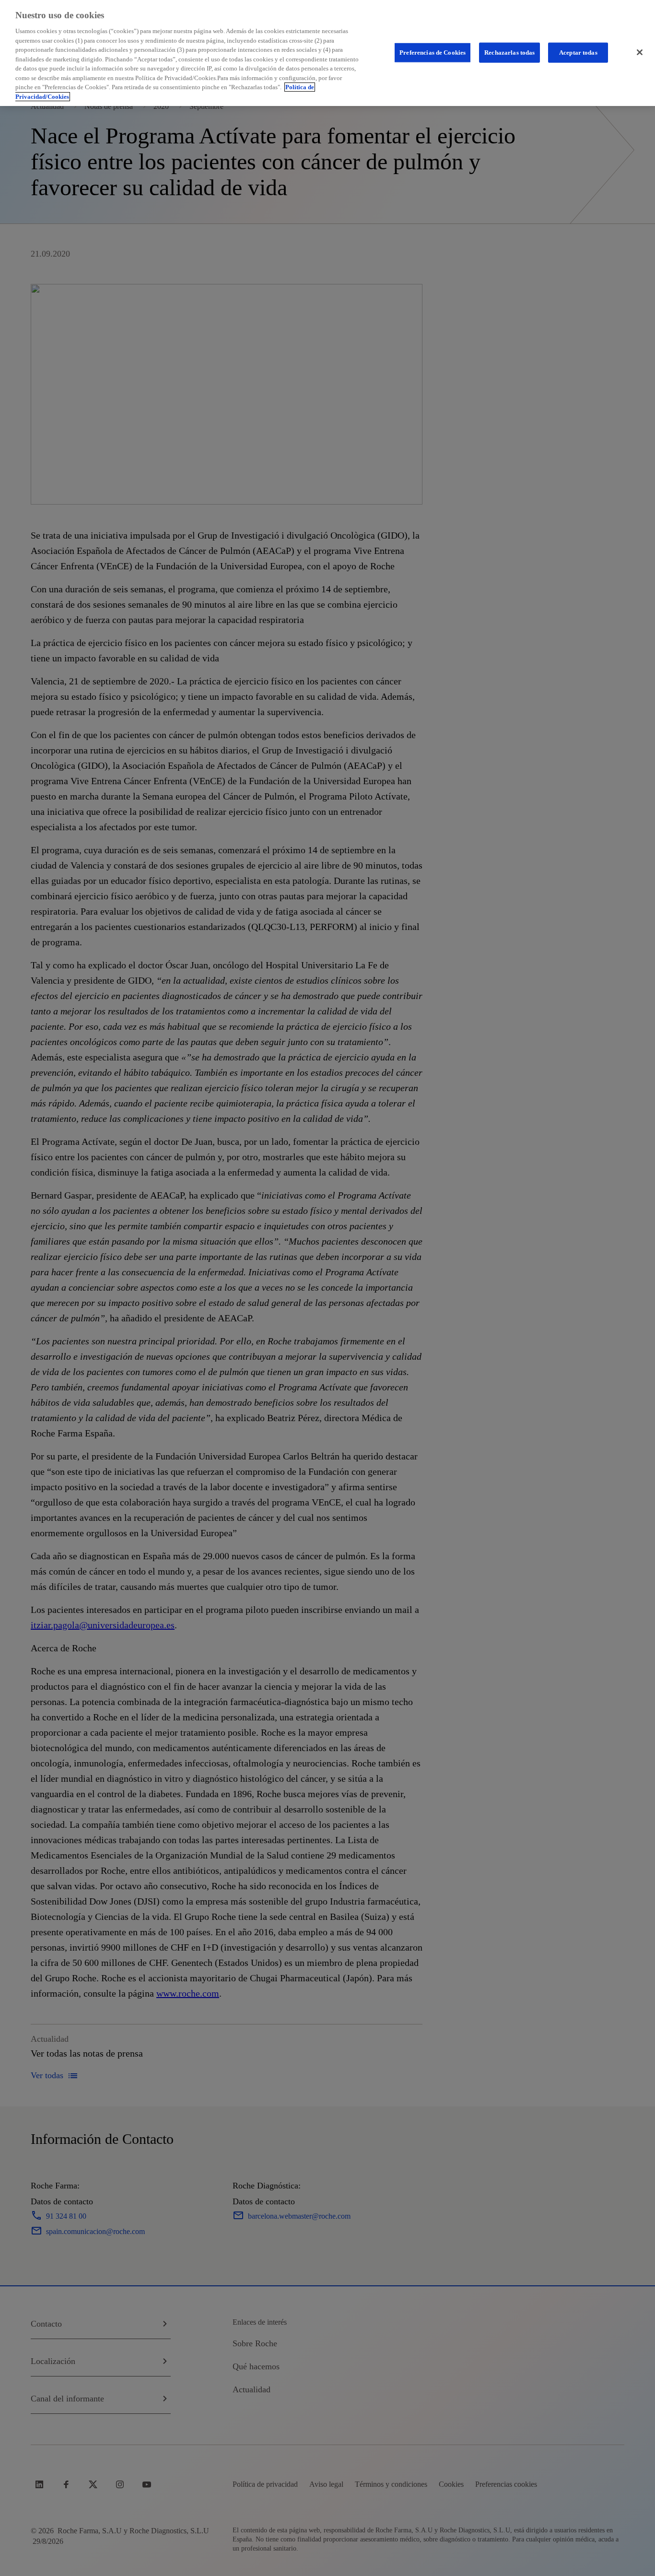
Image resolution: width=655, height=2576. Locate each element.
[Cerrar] (640, 52)
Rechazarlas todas (509, 52)
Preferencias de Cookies (433, 52)
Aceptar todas (578, 52)
